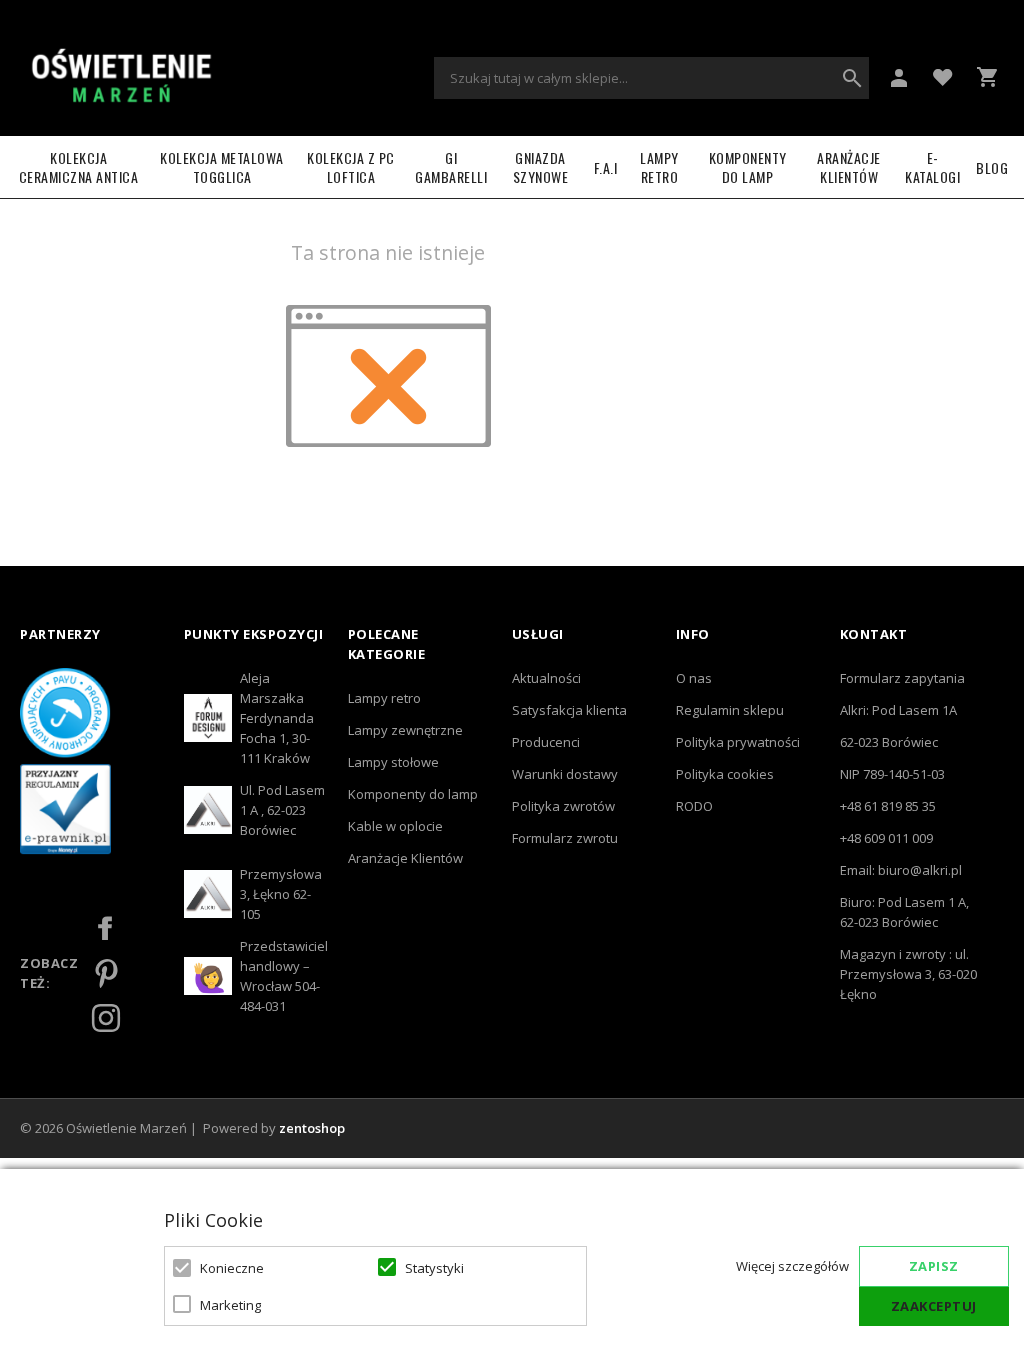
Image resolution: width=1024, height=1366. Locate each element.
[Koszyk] (987, 77)
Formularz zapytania (902, 678)
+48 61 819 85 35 (888, 806)
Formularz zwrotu (565, 838)
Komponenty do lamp (748, 167)
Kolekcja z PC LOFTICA (351, 167)
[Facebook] (106, 928)
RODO (694, 806)
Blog (992, 167)
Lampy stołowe (393, 762)
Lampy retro (384, 698)
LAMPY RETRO (659, 167)
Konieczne (232, 1268)
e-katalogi (932, 167)
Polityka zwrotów (563, 806)
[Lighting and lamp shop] (120, 78)
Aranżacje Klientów (849, 167)
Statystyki (434, 1268)
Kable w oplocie (395, 826)
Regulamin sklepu (730, 710)
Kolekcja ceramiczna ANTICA (79, 167)
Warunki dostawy (565, 774)
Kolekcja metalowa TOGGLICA (222, 167)
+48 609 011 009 (886, 838)
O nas (694, 678)
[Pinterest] (106, 973)
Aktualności (546, 678)
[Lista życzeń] (943, 76)
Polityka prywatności (738, 742)
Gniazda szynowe (541, 167)
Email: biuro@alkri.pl (901, 870)
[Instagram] (106, 1018)
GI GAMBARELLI (451, 167)
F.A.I (606, 167)
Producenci (546, 742)
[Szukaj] (852, 78)
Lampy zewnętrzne (405, 730)
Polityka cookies (725, 774)
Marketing (230, 1305)
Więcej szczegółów (792, 1266)
